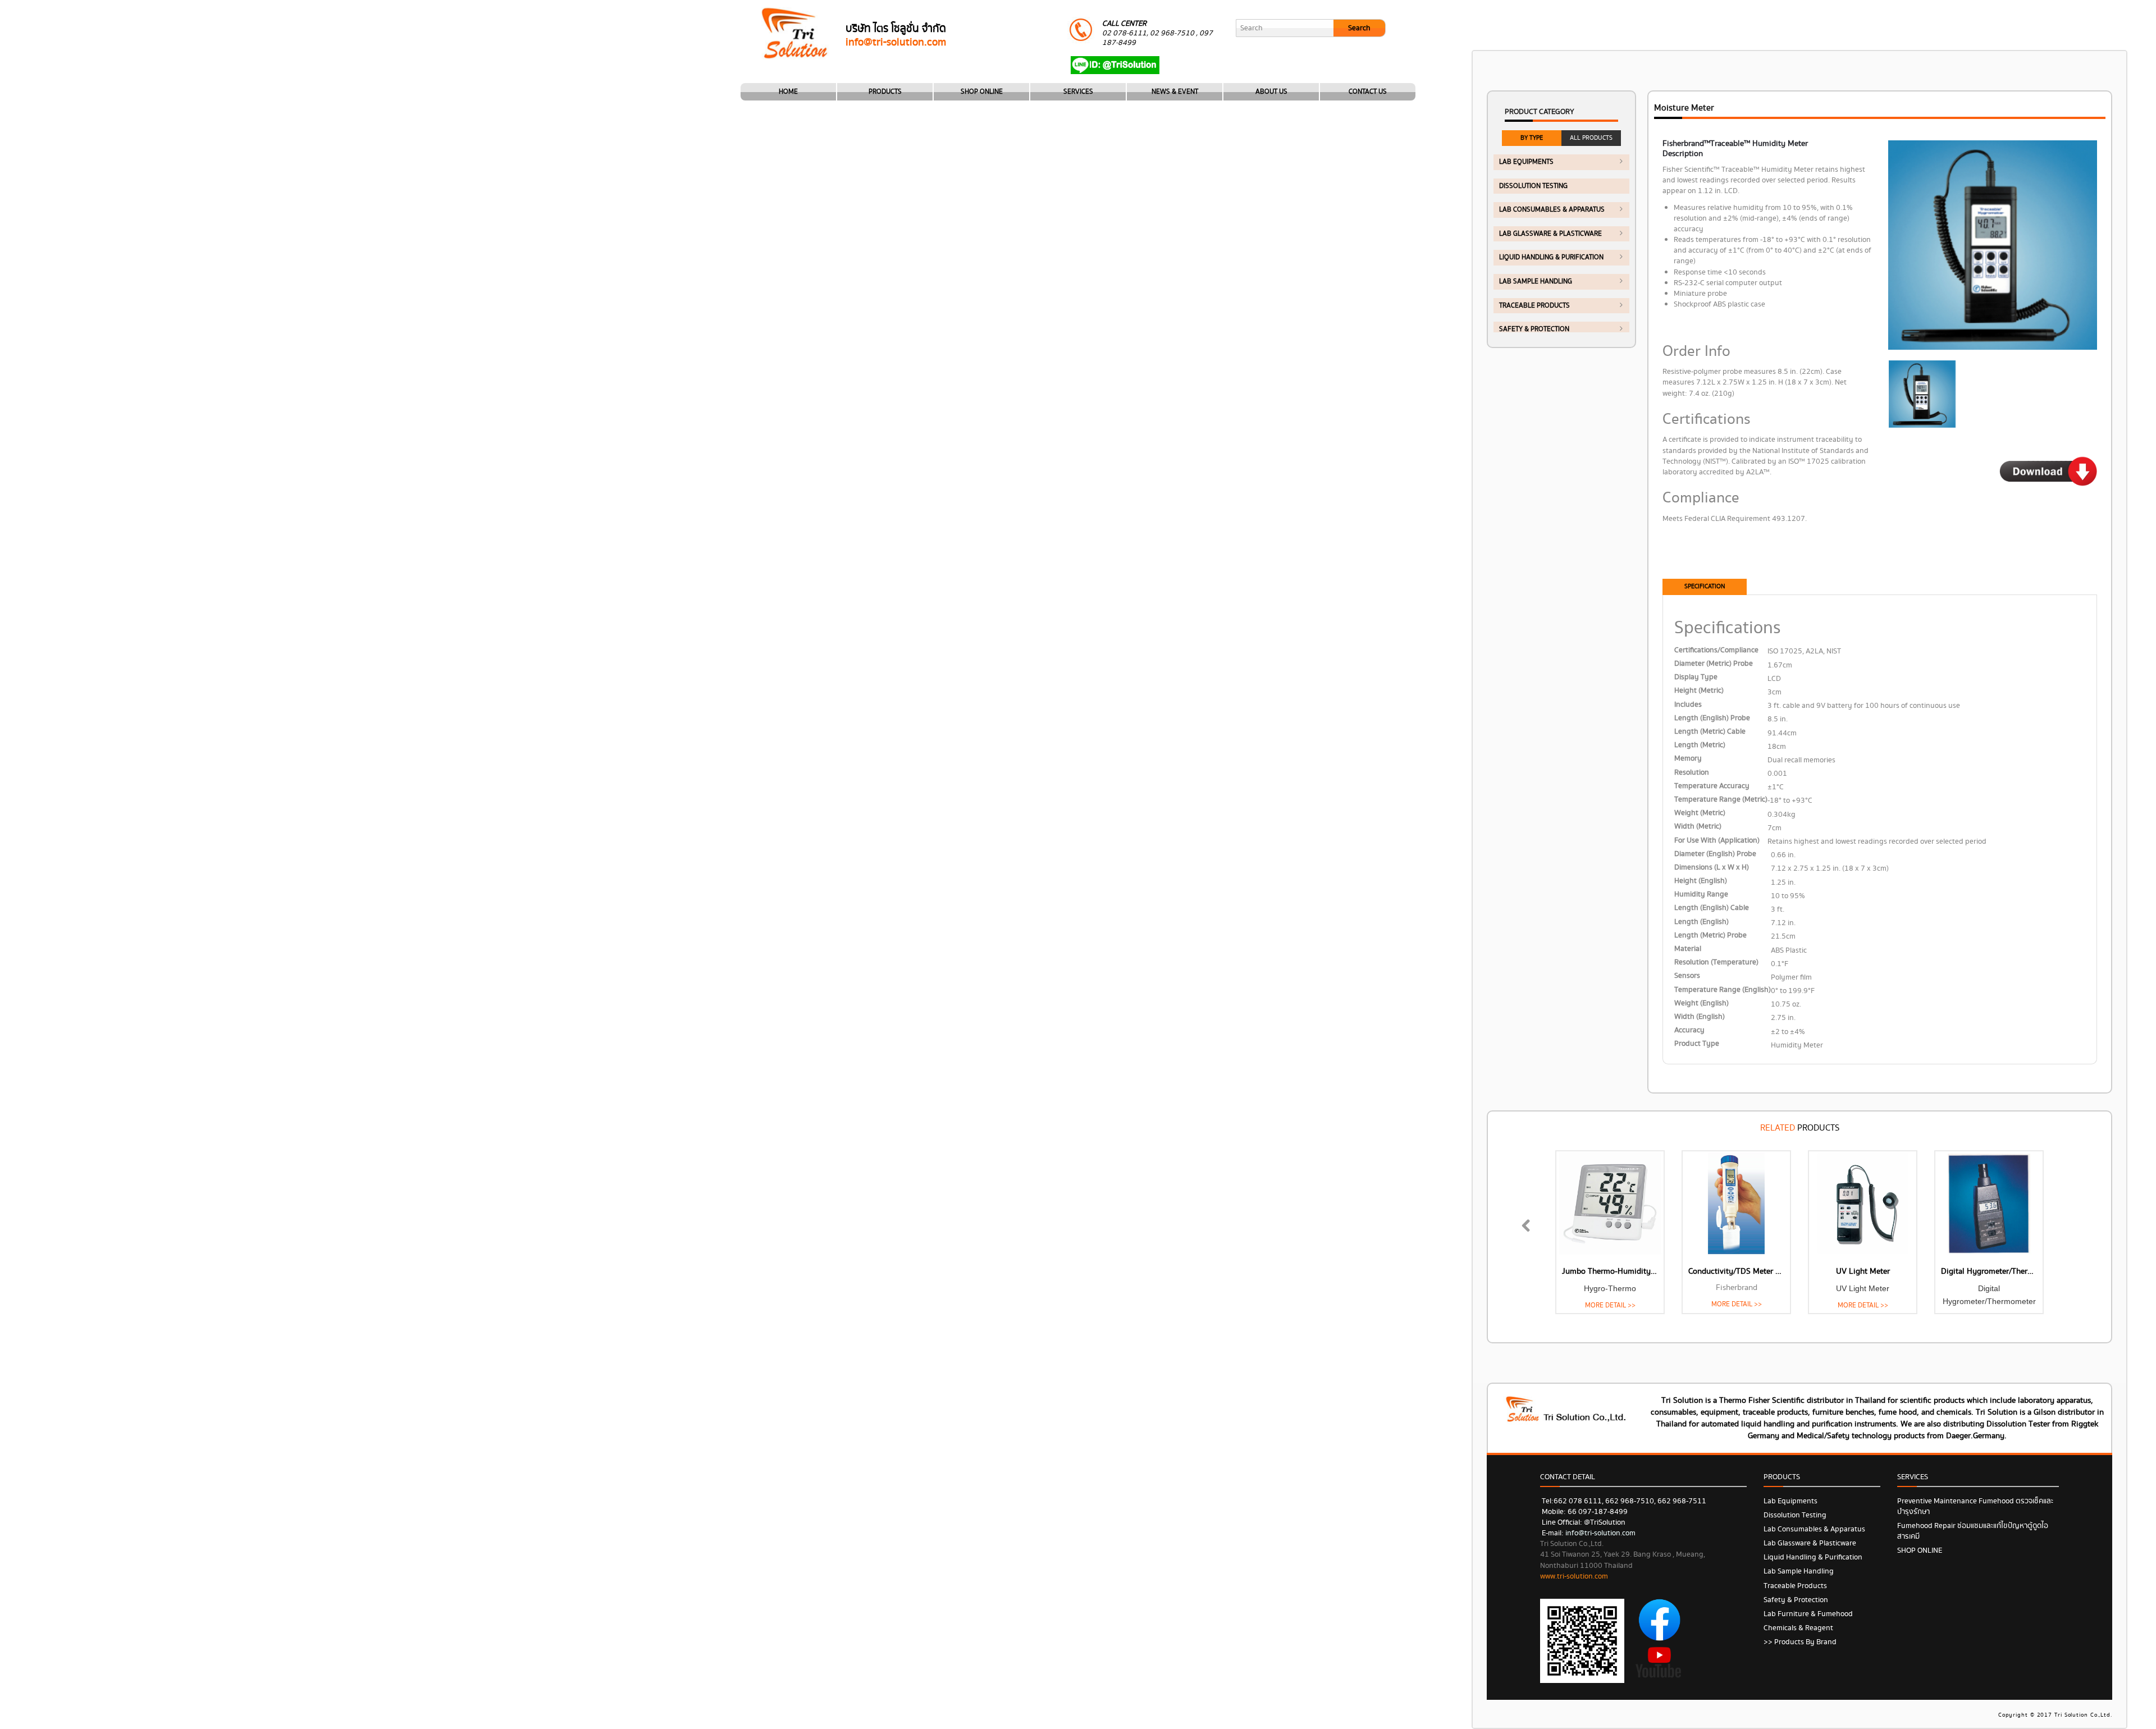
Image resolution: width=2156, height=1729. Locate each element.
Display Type (1696, 677)
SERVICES (1078, 92)
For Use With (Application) (1717, 841)
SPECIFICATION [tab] (1705, 586)
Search (1359, 28)
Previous (1533, 1238)
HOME (788, 92)
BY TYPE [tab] (1532, 138)
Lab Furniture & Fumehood (1808, 1614)
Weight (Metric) (1700, 813)
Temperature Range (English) (1723, 990)
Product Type (1697, 1044)
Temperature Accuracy (1712, 786)
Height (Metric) (1699, 691)
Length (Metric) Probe (1710, 936)
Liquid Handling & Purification (1551, 257)
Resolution (1692, 773)
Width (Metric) (1698, 827)
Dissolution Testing (1533, 186)
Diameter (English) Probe (1715, 854)
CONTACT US (1368, 92)
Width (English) (1700, 1017)
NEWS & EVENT (1175, 92)
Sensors (1687, 976)
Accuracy (1689, 1030)
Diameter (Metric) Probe (1714, 664)
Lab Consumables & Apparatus (1552, 210)
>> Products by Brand (1800, 1642)
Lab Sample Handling (1536, 282)
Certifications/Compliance (1716, 650)
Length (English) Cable (1712, 908)
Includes (1688, 705)
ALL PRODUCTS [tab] (1591, 138)
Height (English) (1701, 881)
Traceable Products (1534, 306)
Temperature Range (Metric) (1721, 800)
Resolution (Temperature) (1716, 962)
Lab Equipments (1526, 162)
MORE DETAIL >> (1610, 1305)
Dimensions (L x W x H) (1712, 868)
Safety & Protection (1534, 329)
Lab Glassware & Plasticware (1550, 234)
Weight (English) (1701, 1003)
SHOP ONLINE (982, 92)
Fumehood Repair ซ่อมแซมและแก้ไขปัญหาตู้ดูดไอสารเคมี (1973, 1531)
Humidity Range (1701, 895)
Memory (1688, 759)
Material (1688, 949)
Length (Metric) (1700, 745)
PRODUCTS (885, 92)
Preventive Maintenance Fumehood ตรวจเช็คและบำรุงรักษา (1975, 1506)
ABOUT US (1271, 92)
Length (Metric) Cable (1710, 732)
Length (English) (1701, 922)
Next (2070, 1238)
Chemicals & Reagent (1798, 1628)
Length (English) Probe (1712, 718)
